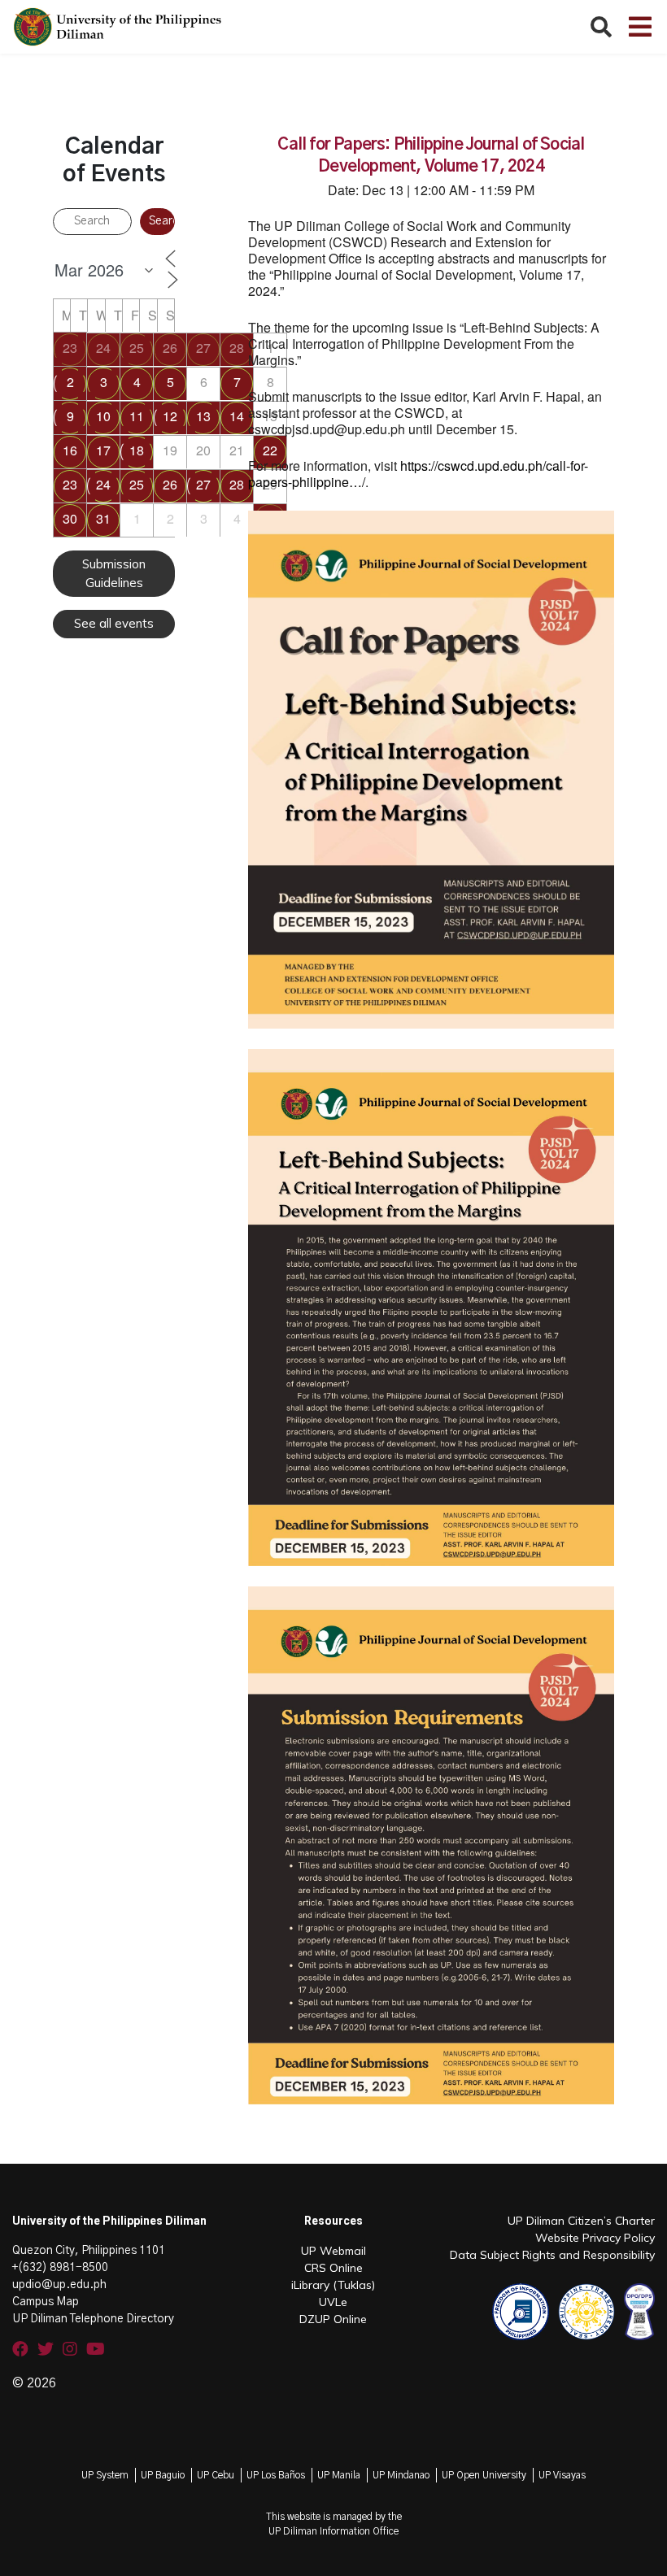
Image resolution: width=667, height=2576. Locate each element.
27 (203, 348)
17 (103, 450)
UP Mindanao (401, 2475)
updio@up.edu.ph (59, 2285)
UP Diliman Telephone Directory (93, 2319)
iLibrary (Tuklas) (333, 2285)
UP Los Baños (276, 2475)
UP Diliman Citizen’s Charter (581, 2221)
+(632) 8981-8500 (60, 2268)
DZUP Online (333, 2319)
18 (137, 450)
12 (170, 416)
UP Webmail (333, 2251)
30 (70, 518)
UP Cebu (216, 2475)
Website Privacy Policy (595, 2238)
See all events (114, 623)
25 (137, 348)
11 (137, 416)
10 (103, 416)
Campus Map (46, 2302)
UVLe (333, 2302)
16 (70, 450)
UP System (105, 2475)
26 (170, 348)
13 (203, 416)
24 (103, 348)
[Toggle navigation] (640, 27)
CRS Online (333, 2268)
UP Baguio (163, 2475)
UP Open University (484, 2475)
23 (70, 348)
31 (103, 518)
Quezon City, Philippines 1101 (89, 2251)
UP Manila (339, 2475)
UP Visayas (562, 2475)
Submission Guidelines (114, 573)
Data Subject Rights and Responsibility (552, 2255)
